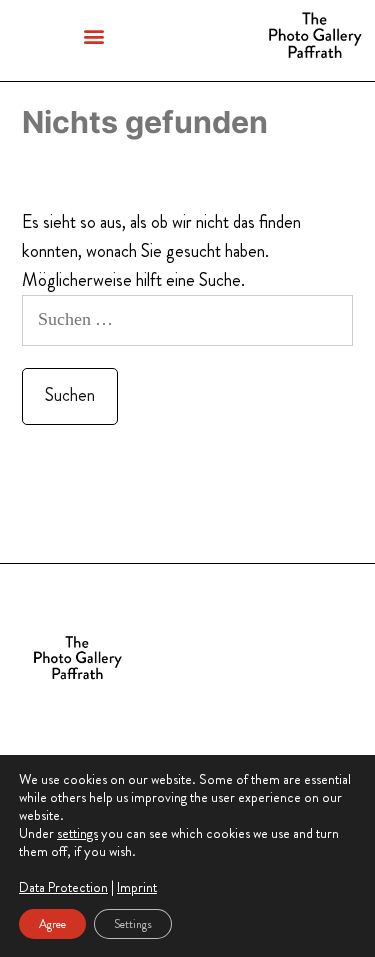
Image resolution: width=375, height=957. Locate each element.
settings (77, 833)
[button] (93, 35)
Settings (133, 924)
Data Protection (63, 887)
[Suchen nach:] (187, 319)
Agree (52, 924)
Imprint (137, 887)
